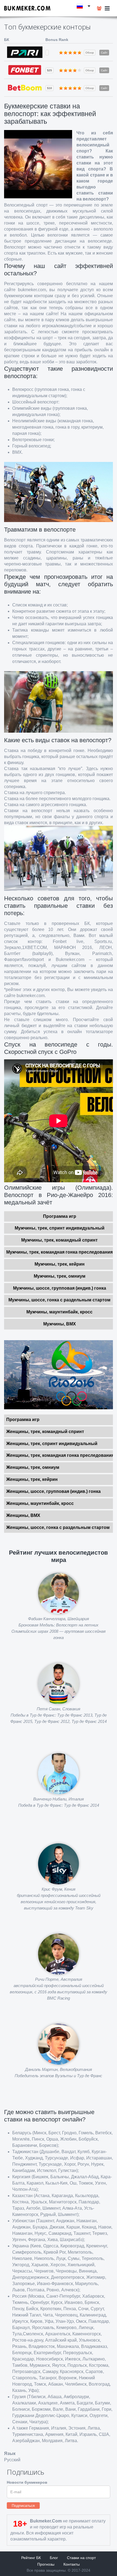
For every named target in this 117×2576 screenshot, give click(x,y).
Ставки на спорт (81, 2558)
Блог (54, 2558)
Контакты (72, 2564)
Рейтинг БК (31, 2558)
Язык (10, 2453)
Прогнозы (46, 2564)
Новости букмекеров (27, 2482)
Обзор (90, 53)
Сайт (104, 53)
